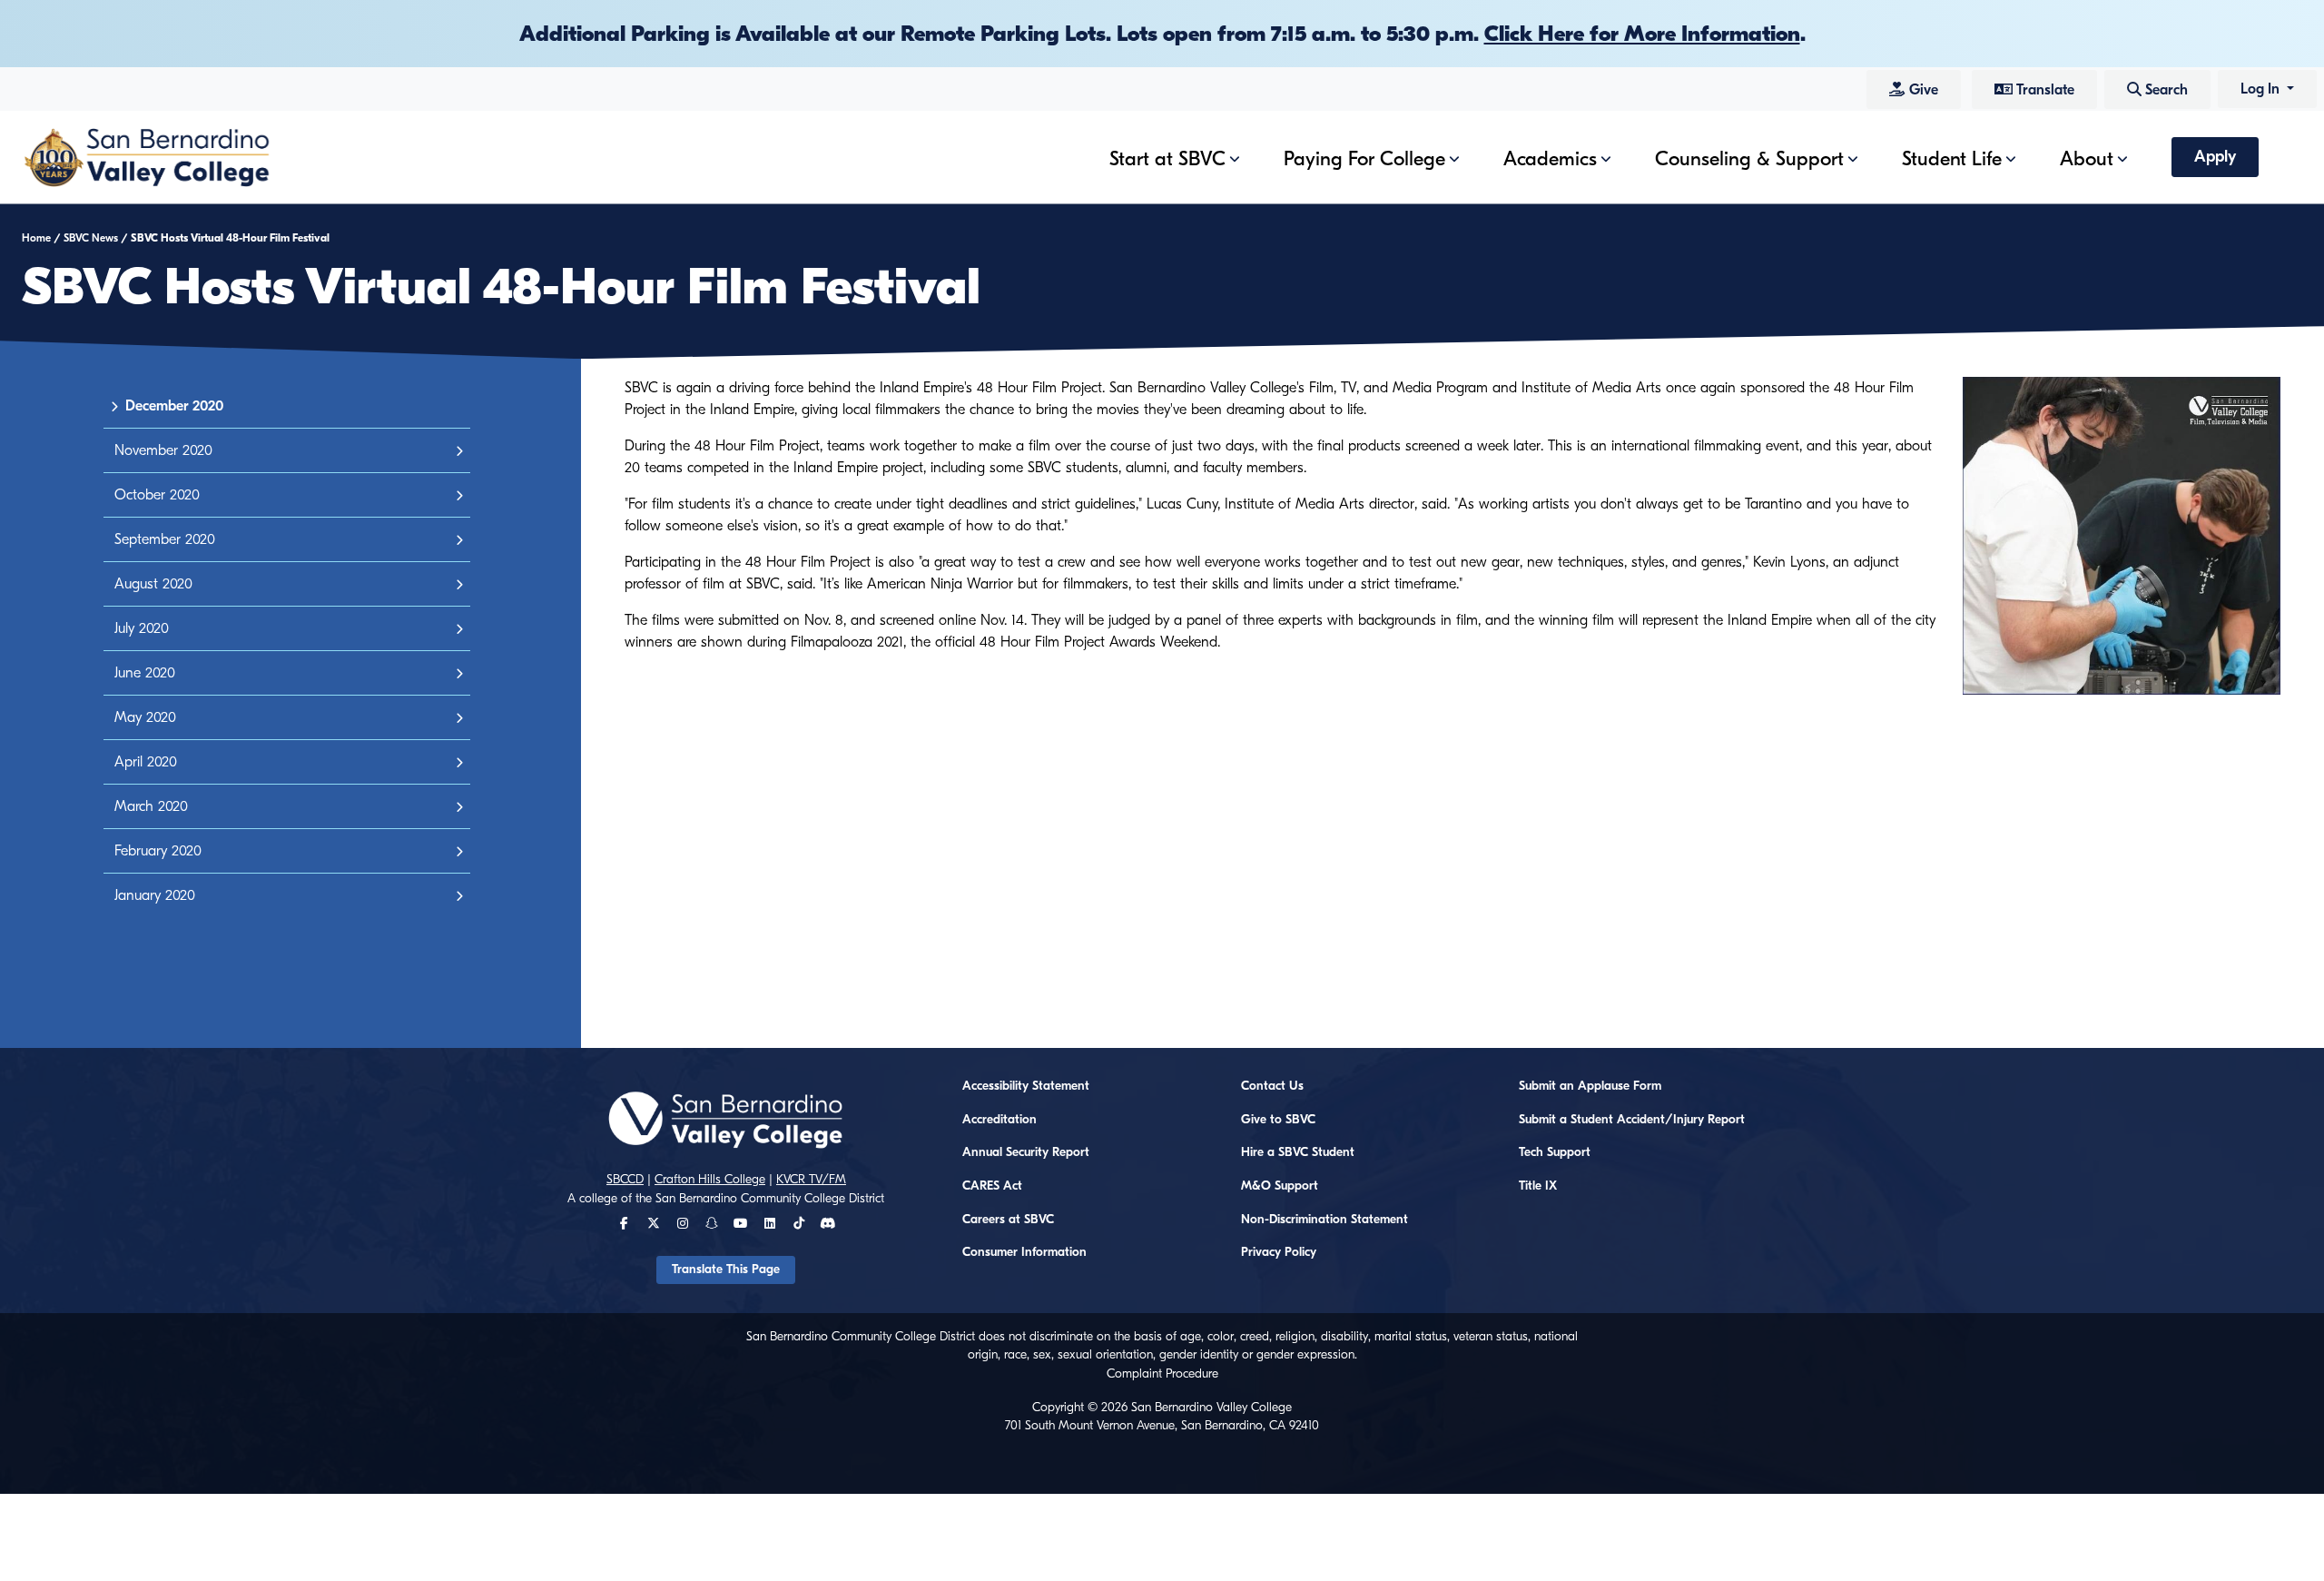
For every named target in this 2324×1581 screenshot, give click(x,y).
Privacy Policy (1279, 1252)
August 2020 (153, 584)
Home (36, 238)
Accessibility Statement (1026, 1086)
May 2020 (145, 717)
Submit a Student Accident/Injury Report (1632, 1120)
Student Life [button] (1952, 159)
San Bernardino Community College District (770, 1199)
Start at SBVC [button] (1167, 159)
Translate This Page (726, 1270)
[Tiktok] (799, 1224)
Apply (2215, 157)
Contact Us (1272, 1086)
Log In (2262, 89)
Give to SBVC (1278, 1120)
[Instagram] (683, 1224)
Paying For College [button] (1364, 159)
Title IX (1538, 1186)
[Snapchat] (712, 1224)
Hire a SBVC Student (1298, 1152)
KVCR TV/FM (811, 1180)
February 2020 (158, 851)
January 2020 (155, 895)
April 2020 (146, 762)
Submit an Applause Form (1590, 1086)
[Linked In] (770, 1224)
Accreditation (1000, 1120)
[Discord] (827, 1224)
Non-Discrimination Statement (1324, 1220)
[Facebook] (624, 1224)
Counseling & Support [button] (1749, 159)
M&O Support (1280, 1186)
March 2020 (151, 806)
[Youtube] (740, 1224)
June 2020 (145, 673)
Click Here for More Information (1642, 34)
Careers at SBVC (1008, 1220)
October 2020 (157, 495)
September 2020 (165, 539)
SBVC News (91, 238)
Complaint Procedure (1162, 1374)
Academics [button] (1550, 159)
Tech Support (1555, 1152)
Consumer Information (1024, 1252)
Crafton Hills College (710, 1180)
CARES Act (992, 1186)
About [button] (2087, 159)
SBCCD (625, 1180)
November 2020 (163, 450)
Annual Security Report (1026, 1152)
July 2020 (142, 628)
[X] (654, 1224)
